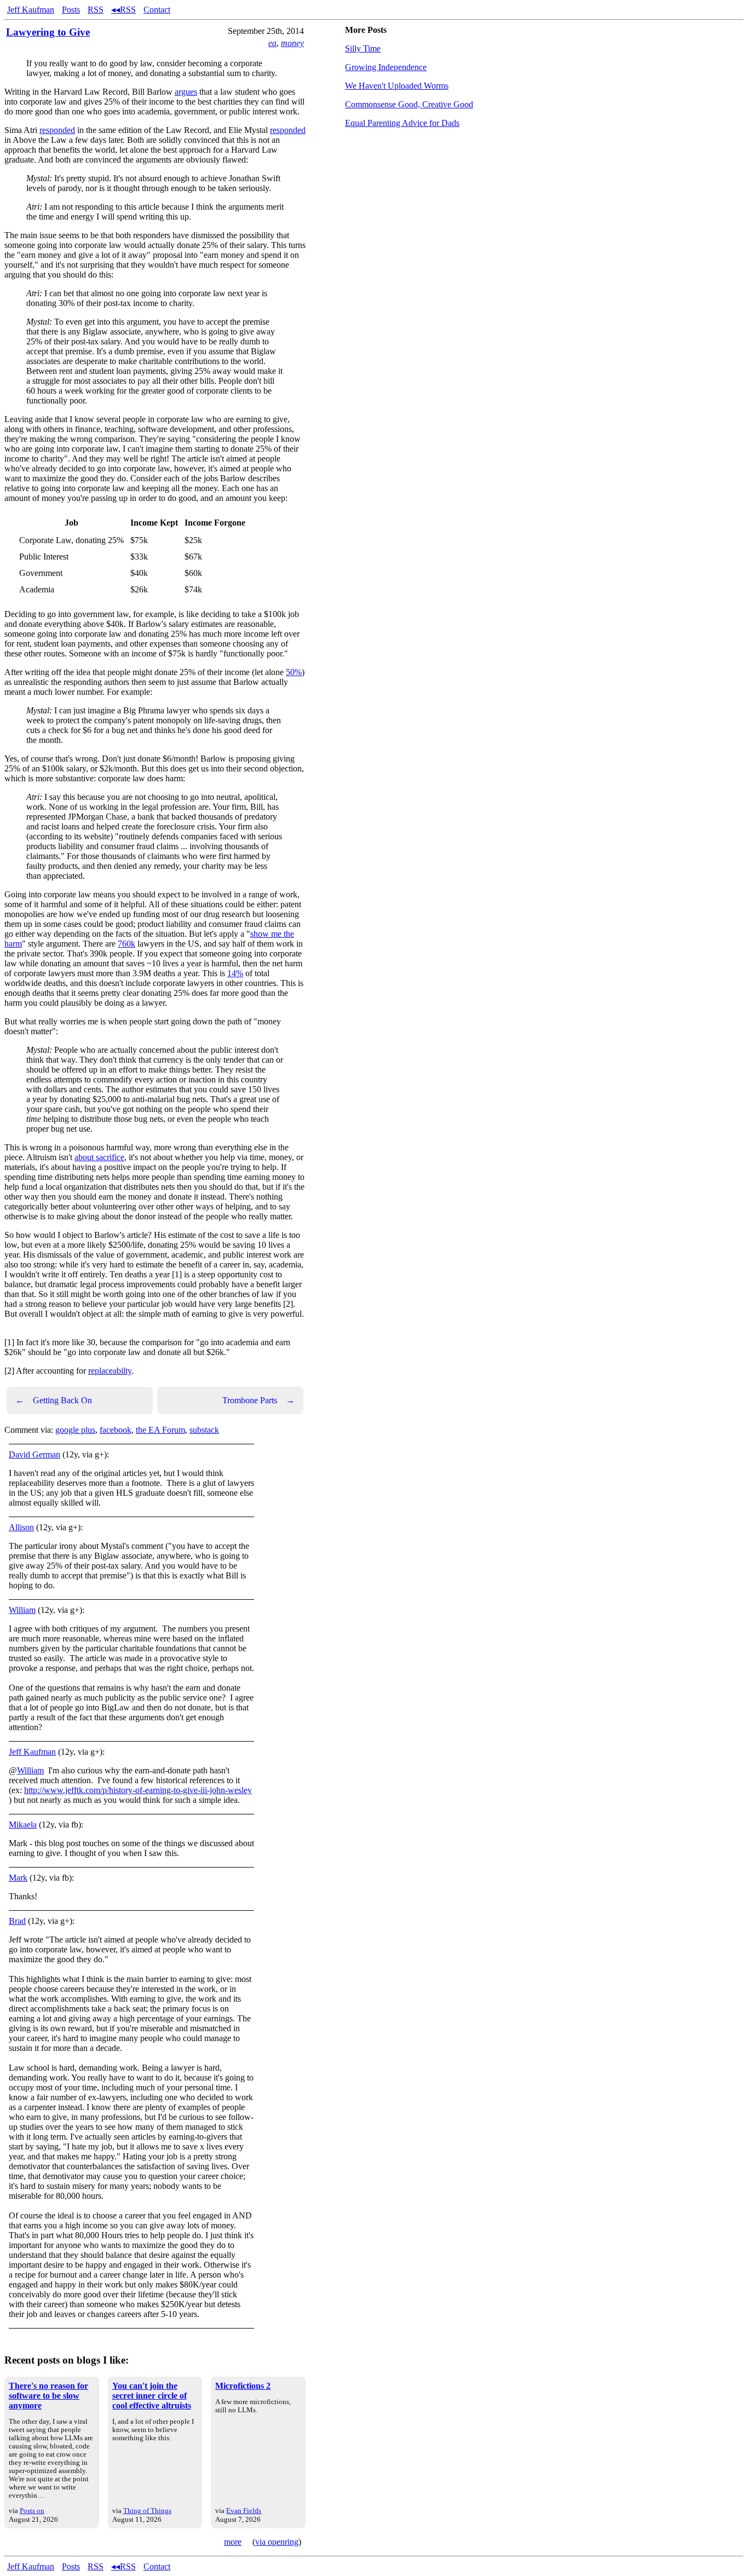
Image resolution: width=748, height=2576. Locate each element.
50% (294, 672)
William (22, 1610)
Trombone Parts (258, 1400)
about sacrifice (99, 1157)
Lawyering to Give (48, 32)
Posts (71, 10)
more (233, 2542)
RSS (96, 10)
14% (235, 973)
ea (272, 43)
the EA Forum (160, 1430)
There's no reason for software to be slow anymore (48, 2396)
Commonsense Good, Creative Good (409, 104)
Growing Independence (386, 67)
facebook (116, 1430)
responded (57, 130)
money (292, 43)
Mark (18, 1878)
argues (186, 92)
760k (126, 944)
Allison (21, 1527)
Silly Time (363, 48)
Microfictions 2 (243, 2386)
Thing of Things (147, 2511)
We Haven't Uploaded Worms (397, 86)
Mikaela (23, 1825)
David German (34, 1454)
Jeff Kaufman (31, 10)
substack (204, 1430)
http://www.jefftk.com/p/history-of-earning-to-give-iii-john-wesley (138, 1790)
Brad (17, 1921)
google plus (75, 1430)
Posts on (32, 2511)
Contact (157, 10)
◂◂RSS (123, 10)
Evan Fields (244, 2511)
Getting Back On (54, 1400)
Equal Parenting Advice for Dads (402, 123)
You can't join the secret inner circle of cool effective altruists (152, 2396)
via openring (277, 2542)
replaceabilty (110, 1371)
